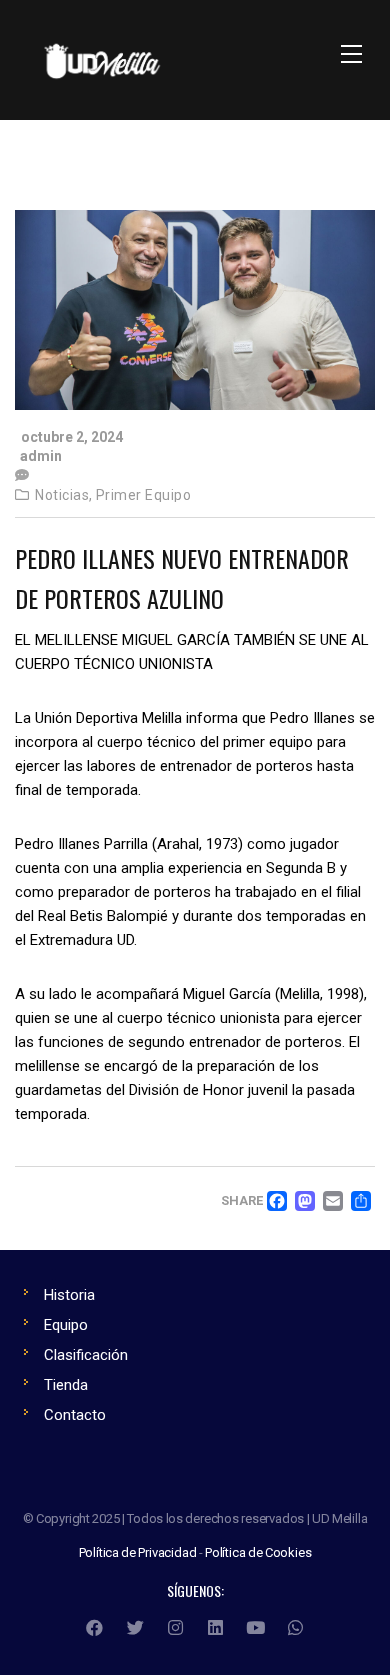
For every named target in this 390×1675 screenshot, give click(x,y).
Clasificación (86, 1355)
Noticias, (64, 495)
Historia (69, 1295)
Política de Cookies (258, 1552)
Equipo (66, 1325)
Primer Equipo (144, 495)
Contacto (75, 1415)
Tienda (66, 1385)
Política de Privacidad (138, 1552)
